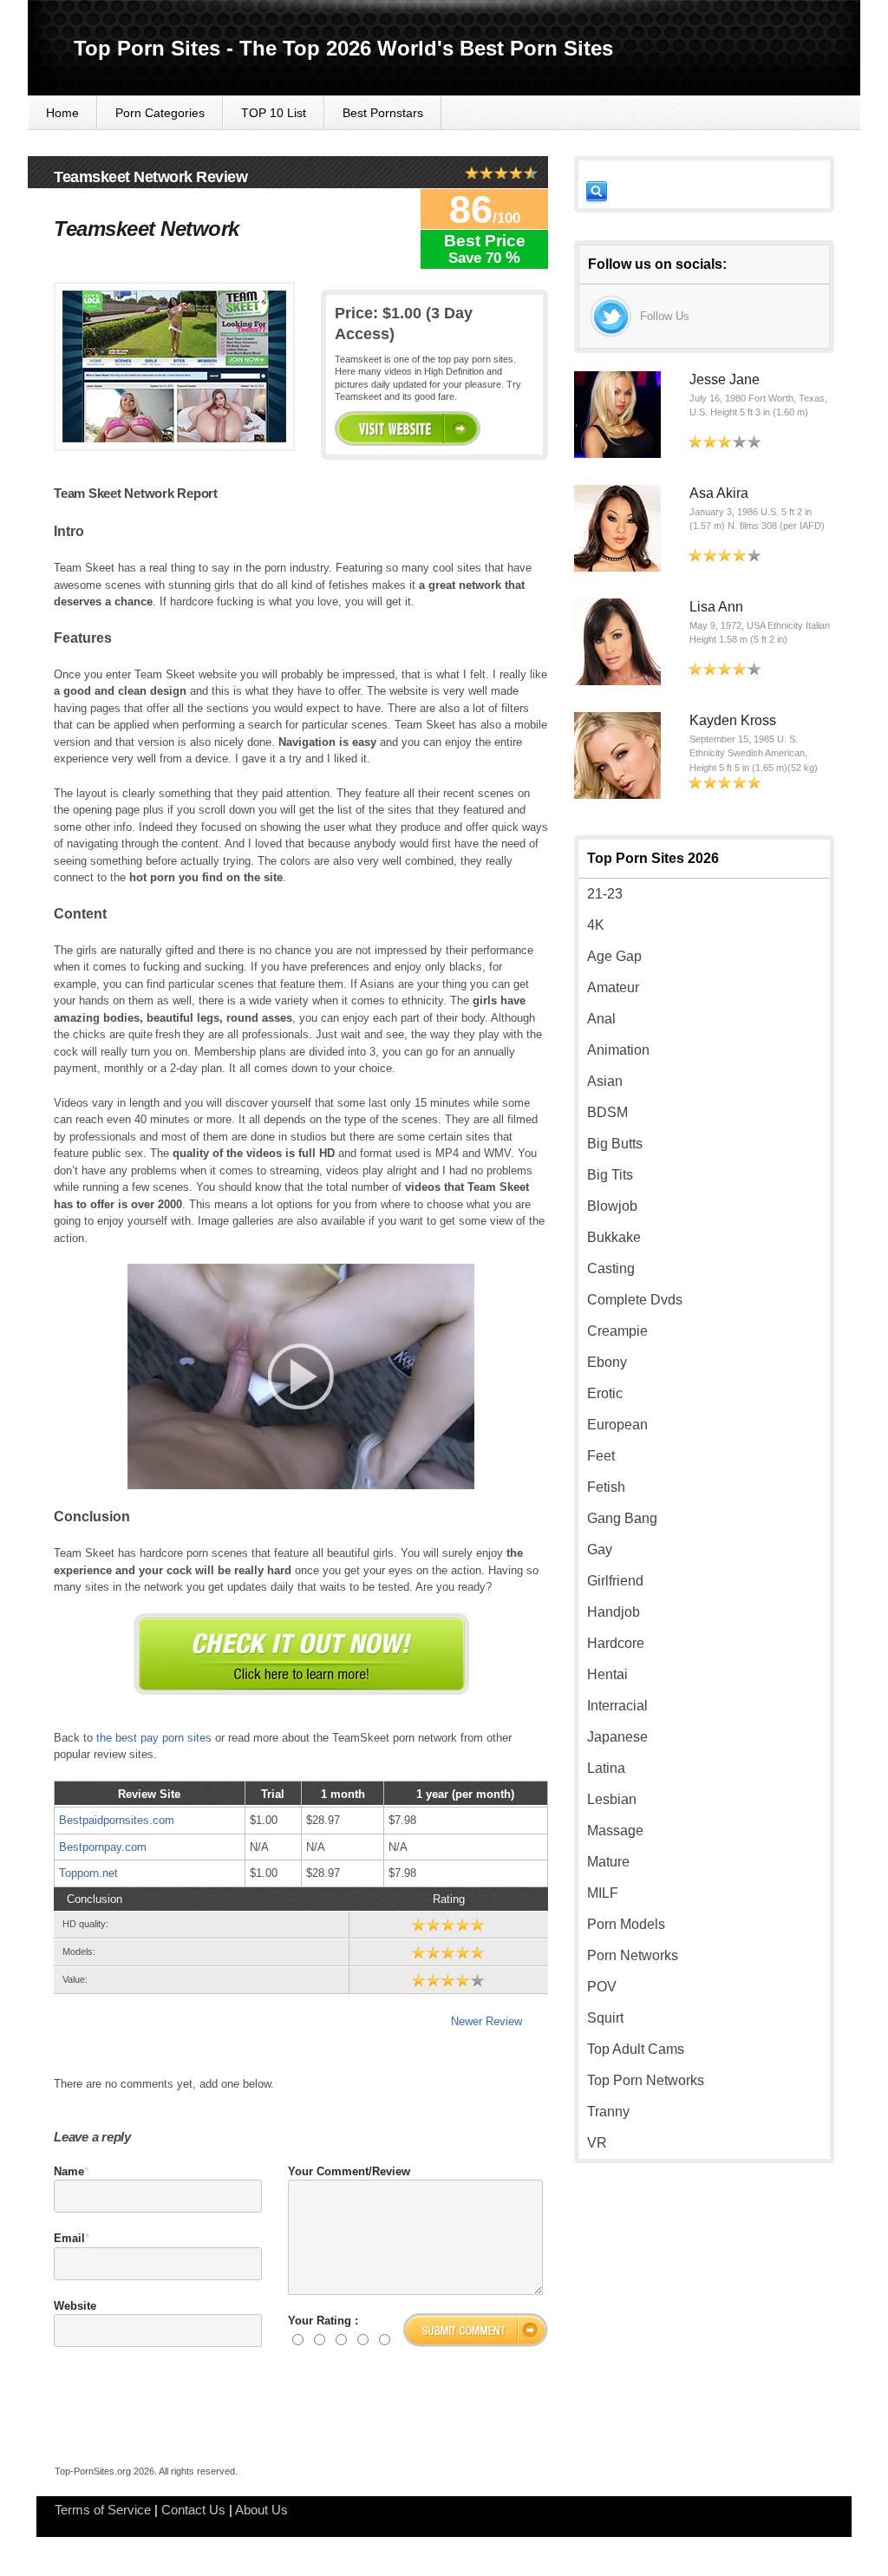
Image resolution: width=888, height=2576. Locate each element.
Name (69, 2171)
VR (597, 2143)
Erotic (605, 1393)
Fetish (606, 1487)
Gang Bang (622, 1518)
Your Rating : (323, 2321)
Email (69, 2238)
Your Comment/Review (349, 2171)
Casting (611, 1268)
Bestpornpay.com (103, 1847)
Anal (601, 1019)
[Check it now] (301, 1654)
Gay (600, 1550)
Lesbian (612, 1799)
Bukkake (614, 1237)
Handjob (614, 1612)
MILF (603, 1893)
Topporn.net (88, 1873)
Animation (618, 1050)
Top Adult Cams (636, 2049)
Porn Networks (633, 1955)
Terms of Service (103, 2510)
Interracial (617, 1706)
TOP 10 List (274, 113)
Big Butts (615, 1144)
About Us (261, 2510)
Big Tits (610, 1175)
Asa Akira (719, 493)
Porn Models (626, 1924)
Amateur (613, 987)
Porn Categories (160, 113)
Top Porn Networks (646, 2080)
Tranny (608, 2112)
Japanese (617, 1737)
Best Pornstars (383, 113)
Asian (605, 1081)
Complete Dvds (635, 1300)
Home (62, 113)
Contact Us (193, 2510)
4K (596, 925)
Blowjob (612, 1206)
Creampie (617, 1331)
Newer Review (486, 2021)
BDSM (607, 1112)
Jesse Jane (725, 379)
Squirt (605, 2018)
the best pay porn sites (154, 1738)
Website (75, 2306)
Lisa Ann (716, 607)
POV (602, 1987)
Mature (608, 1862)
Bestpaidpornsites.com (117, 1820)
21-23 (605, 894)
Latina (606, 1768)
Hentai (607, 1674)
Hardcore (616, 1643)
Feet (601, 1456)
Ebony (607, 1362)
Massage (615, 1831)
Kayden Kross (733, 720)
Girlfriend (615, 1581)
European (617, 1425)
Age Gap (614, 956)
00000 (408, 428)
